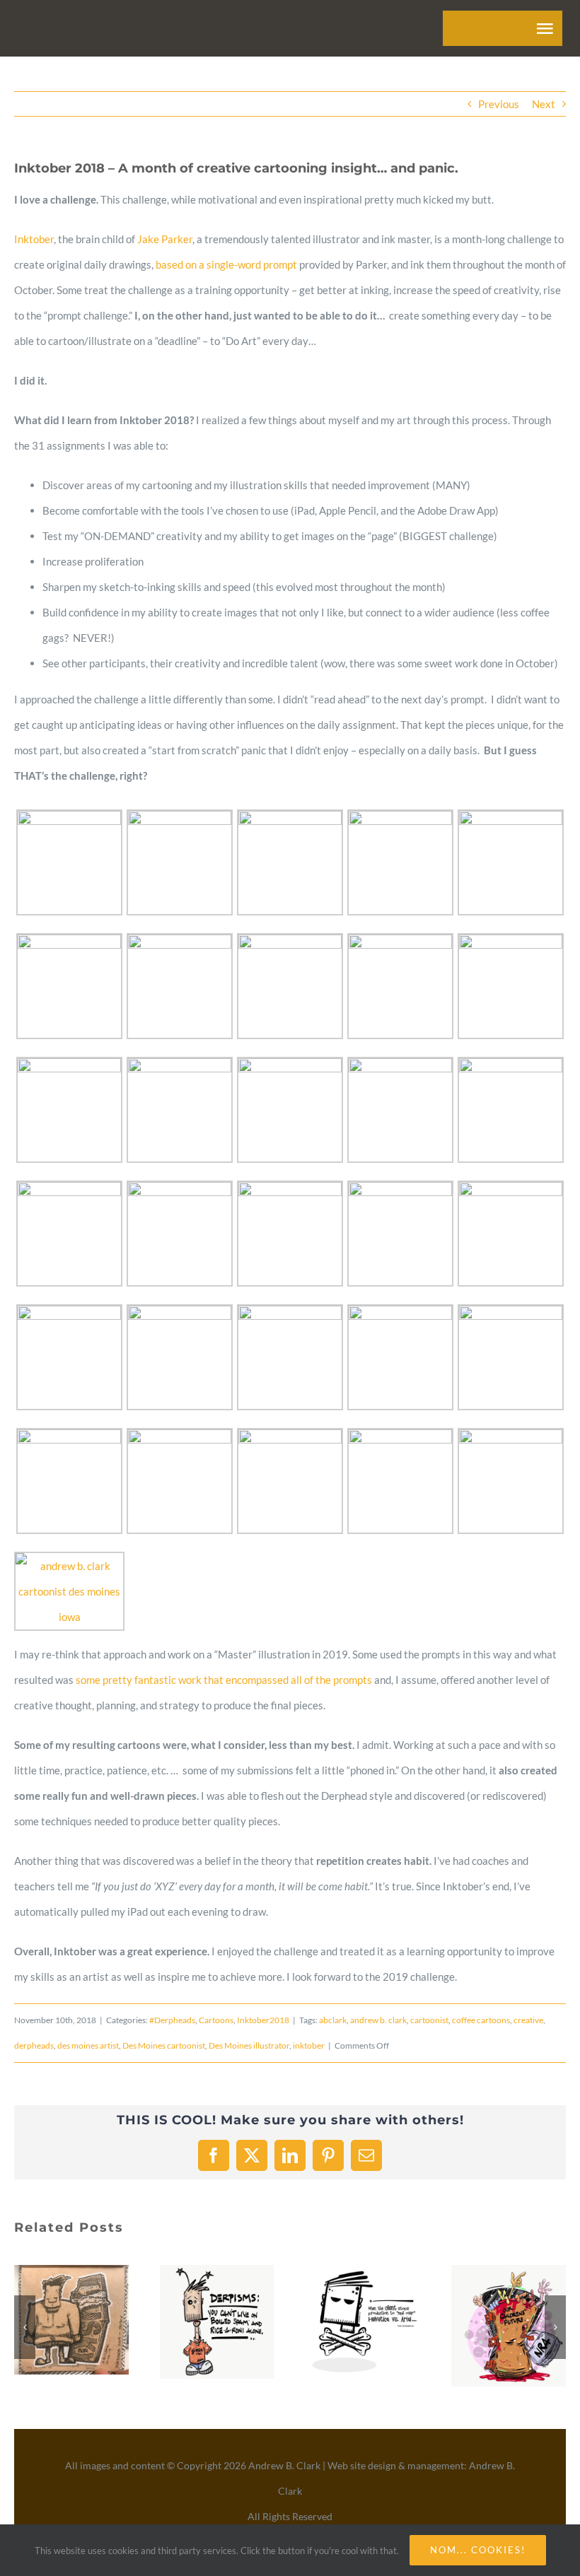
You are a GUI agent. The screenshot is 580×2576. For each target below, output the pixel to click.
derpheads (34, 2045)
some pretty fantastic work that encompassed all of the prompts (224, 1680)
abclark (333, 2020)
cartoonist (429, 2020)
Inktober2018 (263, 2020)
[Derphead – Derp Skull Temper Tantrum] (363, 2323)
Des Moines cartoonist (164, 2045)
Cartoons (216, 2020)
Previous (499, 104)
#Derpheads (172, 2020)
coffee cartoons (481, 2020)
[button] (25, 2327)
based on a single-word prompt (226, 264)
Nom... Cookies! (478, 2550)
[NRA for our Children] (509, 2326)
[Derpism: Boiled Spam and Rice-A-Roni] (217, 2322)
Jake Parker (165, 239)
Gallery (88, 2320)
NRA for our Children (492, 2326)
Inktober (34, 239)
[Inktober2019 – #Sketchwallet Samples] (71, 2320)
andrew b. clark (378, 2020)
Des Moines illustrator (249, 2045)
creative (528, 2020)
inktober (309, 2045)
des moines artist (88, 2045)
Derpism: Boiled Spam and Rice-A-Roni (200, 2322)
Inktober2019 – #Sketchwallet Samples (54, 2320)
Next (544, 104)
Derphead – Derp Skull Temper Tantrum (346, 2323)
